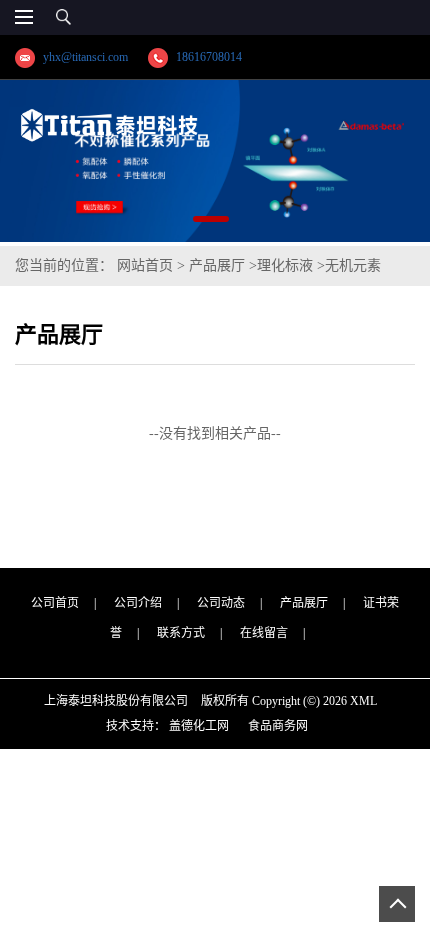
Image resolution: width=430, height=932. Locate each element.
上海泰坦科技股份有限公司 (116, 701)
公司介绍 (138, 603)
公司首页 (55, 603)
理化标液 (285, 265)
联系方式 (181, 633)
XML (363, 701)
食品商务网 (278, 726)
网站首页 (145, 265)
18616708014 (209, 57)
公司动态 (221, 603)
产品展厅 (217, 265)
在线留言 (264, 633)
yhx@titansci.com (85, 57)
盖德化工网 (199, 726)
